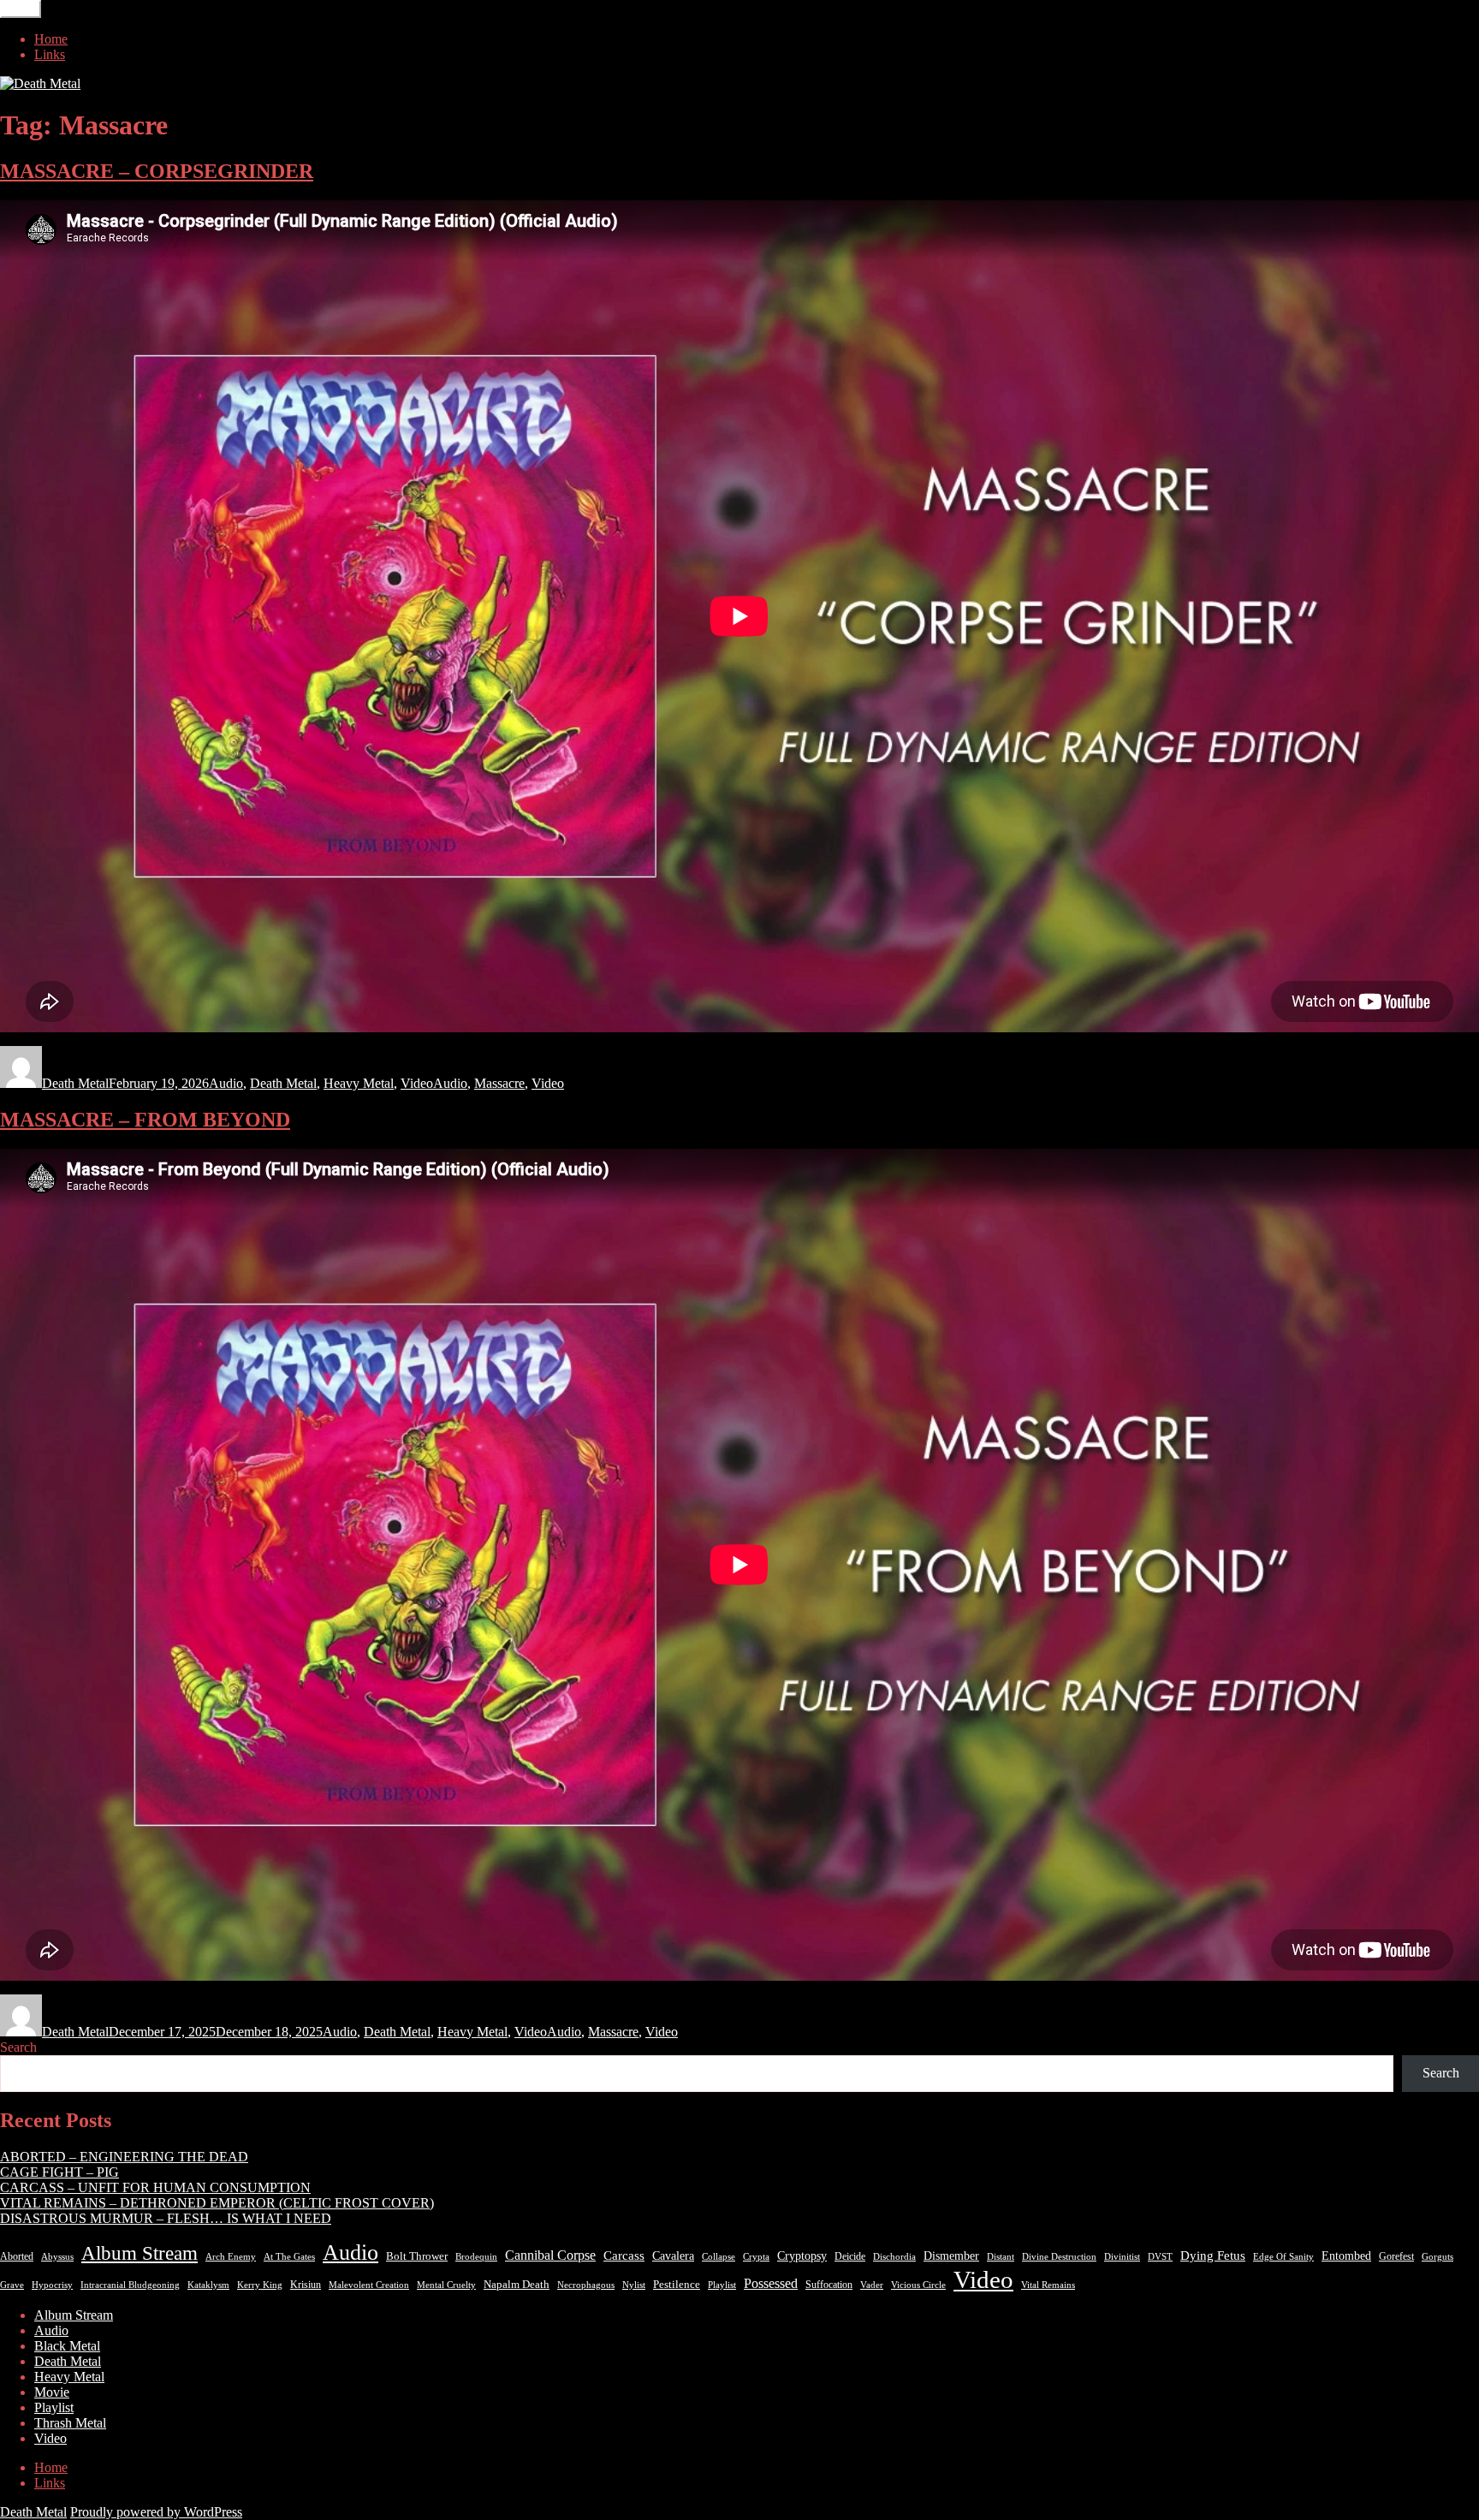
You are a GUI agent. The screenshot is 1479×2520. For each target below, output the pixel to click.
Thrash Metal (70, 2423)
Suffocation (829, 2285)
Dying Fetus (1213, 2255)
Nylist (634, 2285)
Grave (12, 2285)
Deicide (850, 2256)
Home (51, 39)
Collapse (719, 2257)
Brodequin (476, 2257)
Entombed (1346, 2256)
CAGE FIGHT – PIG (59, 2172)
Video (417, 1083)
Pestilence (677, 2285)
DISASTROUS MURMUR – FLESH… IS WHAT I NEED (166, 2218)
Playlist (722, 2285)
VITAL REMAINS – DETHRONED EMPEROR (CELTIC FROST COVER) (217, 2203)
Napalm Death (517, 2285)
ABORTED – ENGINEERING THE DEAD (124, 2157)
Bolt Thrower (417, 2256)
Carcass (624, 2256)
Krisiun (306, 2285)
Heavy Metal (359, 1083)
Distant (1001, 2257)
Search (18, 2047)
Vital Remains (1048, 2285)
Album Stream (140, 2253)
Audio (226, 1083)
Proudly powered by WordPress (156, 2512)
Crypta (756, 2257)
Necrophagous (586, 2285)
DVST (1160, 2257)
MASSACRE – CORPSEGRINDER (157, 171)
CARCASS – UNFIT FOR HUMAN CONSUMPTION (155, 2187)
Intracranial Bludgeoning (130, 2285)
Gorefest (1396, 2256)
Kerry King (260, 2285)
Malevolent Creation (369, 2285)
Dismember (951, 2256)
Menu (21, 9)
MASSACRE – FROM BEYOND (145, 1120)
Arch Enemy (231, 2257)
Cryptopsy (802, 2256)
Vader (872, 2285)
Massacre (499, 1083)
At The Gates (289, 2257)
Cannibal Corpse (550, 2255)
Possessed (771, 2283)
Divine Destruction (1059, 2257)
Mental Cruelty (446, 2285)
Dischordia (894, 2257)
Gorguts (1437, 2257)
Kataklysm (208, 2285)
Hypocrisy (52, 2285)
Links (50, 54)
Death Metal (75, 1083)
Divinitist (1122, 2257)
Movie (52, 2392)
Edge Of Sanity (1283, 2257)
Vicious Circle (918, 2285)
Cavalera (673, 2256)
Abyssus (57, 2257)
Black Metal (67, 2346)
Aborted (17, 2256)
